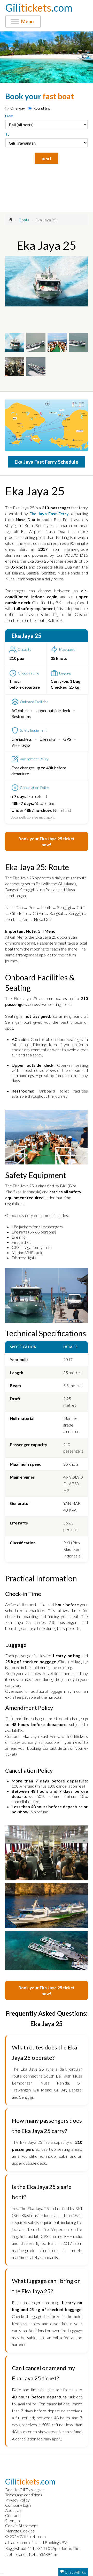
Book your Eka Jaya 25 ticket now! (47, 841)
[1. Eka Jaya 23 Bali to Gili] (47, 281)
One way (18, 108)
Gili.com (39, 8)
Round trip (42, 108)
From (9, 116)
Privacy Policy (17, 2500)
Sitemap (13, 2520)
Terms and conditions (24, 2495)
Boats (24, 220)
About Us (13, 2510)
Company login (18, 2505)
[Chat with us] (2, 2573)
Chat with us (75, 2572)
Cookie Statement (21, 2526)
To (7, 134)
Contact (12, 2515)
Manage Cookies (20, 2531)
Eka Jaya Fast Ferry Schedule (47, 462)
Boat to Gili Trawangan (25, 2490)
